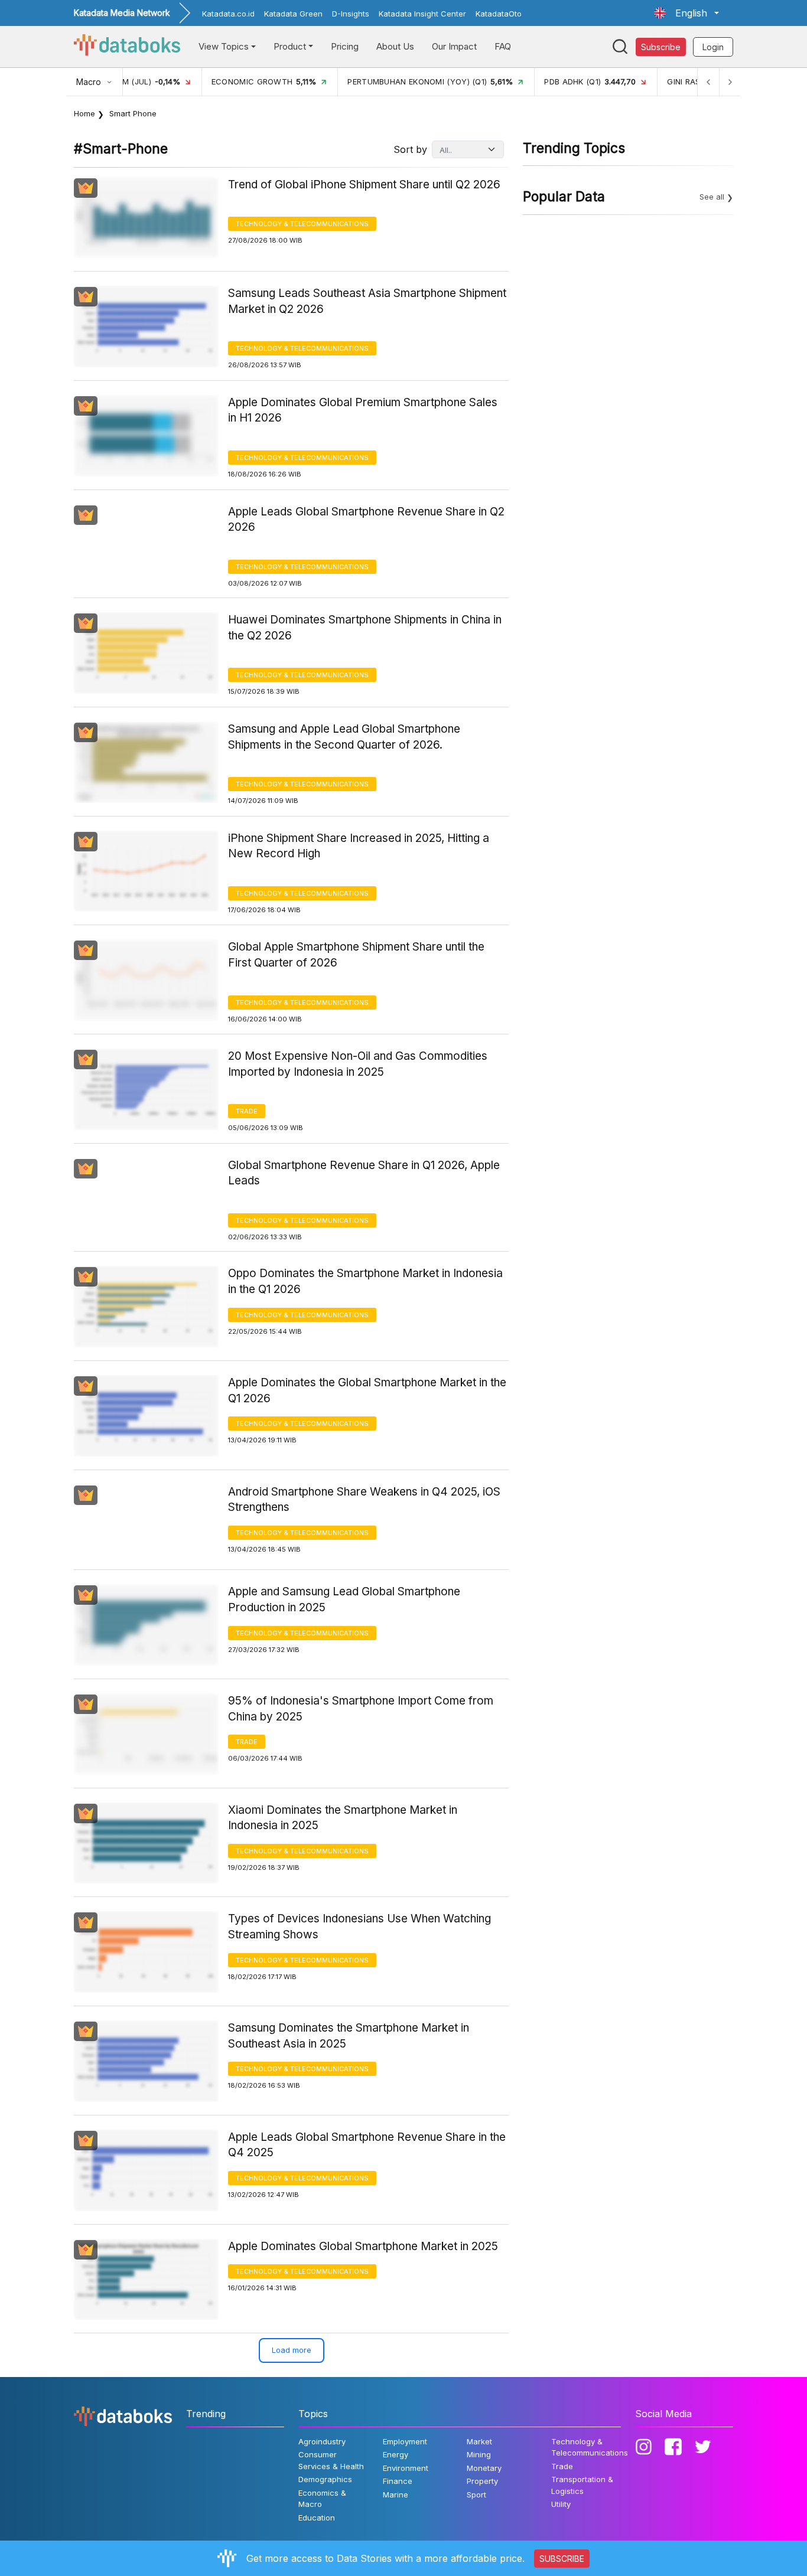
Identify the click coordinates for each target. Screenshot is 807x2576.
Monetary (484, 2468)
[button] (686, 13)
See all (712, 197)
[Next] (730, 82)
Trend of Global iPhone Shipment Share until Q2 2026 (364, 185)
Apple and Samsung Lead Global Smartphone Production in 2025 (344, 1599)
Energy (396, 2454)
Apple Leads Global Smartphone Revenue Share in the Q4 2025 (367, 2145)
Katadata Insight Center (422, 14)
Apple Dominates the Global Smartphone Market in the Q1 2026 (367, 1390)
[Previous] (708, 82)
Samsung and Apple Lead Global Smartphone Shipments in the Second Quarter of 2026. (344, 737)
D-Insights (351, 14)
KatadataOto (499, 14)
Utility (561, 2504)
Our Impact (454, 46)
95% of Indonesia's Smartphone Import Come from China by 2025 (361, 1709)
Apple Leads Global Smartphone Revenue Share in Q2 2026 (366, 520)
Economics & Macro (322, 2499)
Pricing (345, 46)
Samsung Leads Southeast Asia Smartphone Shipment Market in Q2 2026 (367, 301)
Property (482, 2481)
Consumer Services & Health (331, 2460)
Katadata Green (293, 14)
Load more (292, 2350)
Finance (398, 2481)
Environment (406, 2468)
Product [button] (290, 46)
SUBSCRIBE (562, 2559)
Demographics (325, 2479)
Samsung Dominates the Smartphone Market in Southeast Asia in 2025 (349, 2036)
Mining (479, 2454)
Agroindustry (322, 2441)
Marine (396, 2495)
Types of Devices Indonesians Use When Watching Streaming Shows (359, 1927)
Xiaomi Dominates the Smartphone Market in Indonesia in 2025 (343, 1818)
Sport (476, 2495)
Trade (247, 1111)
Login (713, 47)
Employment (405, 2441)
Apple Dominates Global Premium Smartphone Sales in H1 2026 (363, 410)
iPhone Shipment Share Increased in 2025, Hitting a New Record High (359, 846)
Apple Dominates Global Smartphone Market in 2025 (363, 2246)
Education (317, 2518)
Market (479, 2441)
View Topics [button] (224, 46)
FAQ (503, 46)
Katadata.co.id (228, 14)
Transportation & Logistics (582, 2485)
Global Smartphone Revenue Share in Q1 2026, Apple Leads (364, 1173)
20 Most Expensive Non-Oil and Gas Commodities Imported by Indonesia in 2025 (358, 1064)
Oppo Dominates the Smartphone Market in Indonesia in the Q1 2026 (365, 1281)
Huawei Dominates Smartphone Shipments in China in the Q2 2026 (365, 628)
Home (84, 113)
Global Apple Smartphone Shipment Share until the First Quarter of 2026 (356, 955)
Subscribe (661, 47)
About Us (395, 46)
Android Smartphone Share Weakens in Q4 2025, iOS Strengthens (364, 1500)
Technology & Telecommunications (302, 224)
